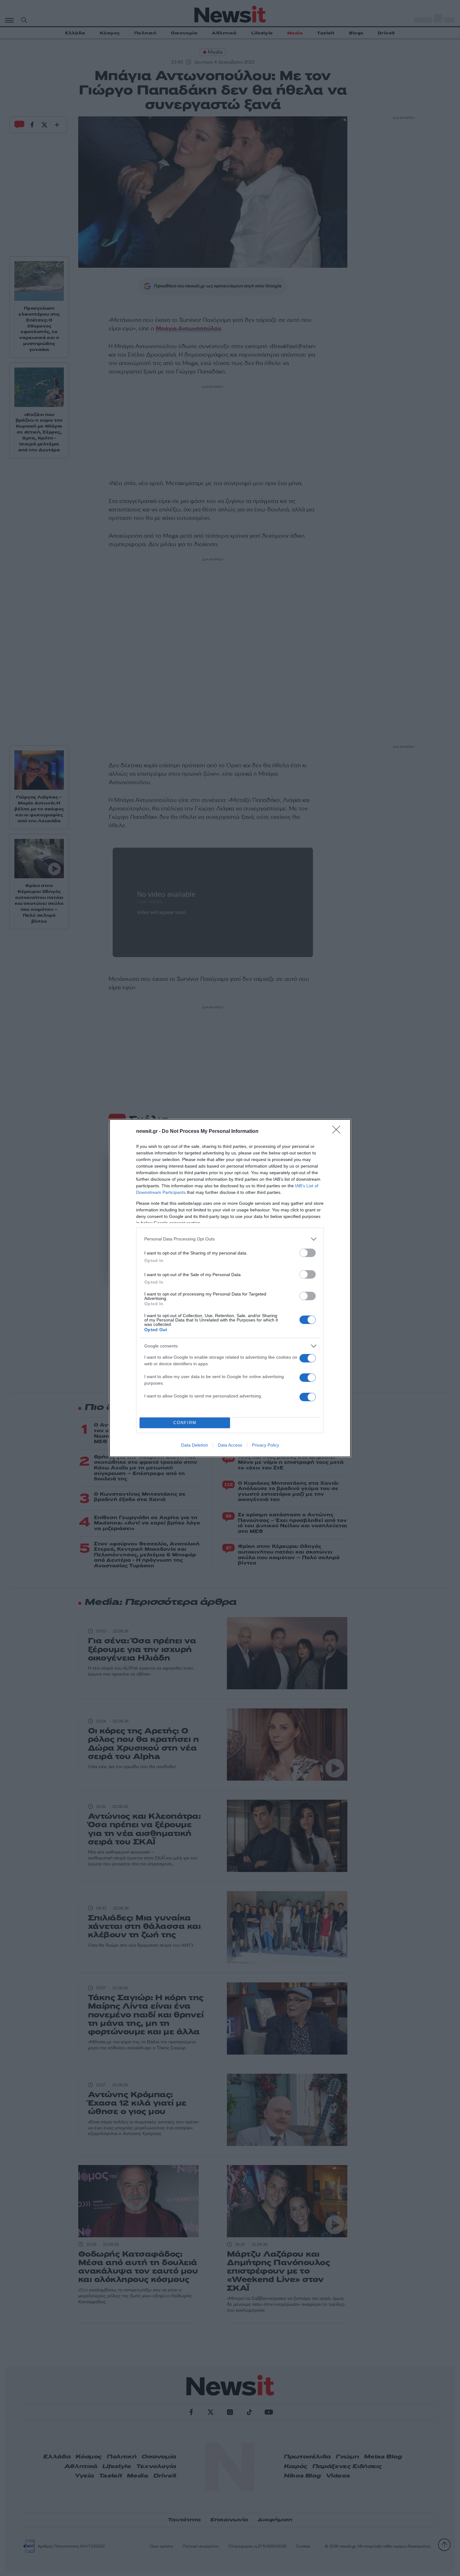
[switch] (308, 1253)
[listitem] (230, 1239)
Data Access (230, 1445)
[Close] (338, 1132)
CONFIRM (185, 1423)
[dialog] (230, 1288)
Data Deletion (195, 1445)
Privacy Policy (266, 1445)
